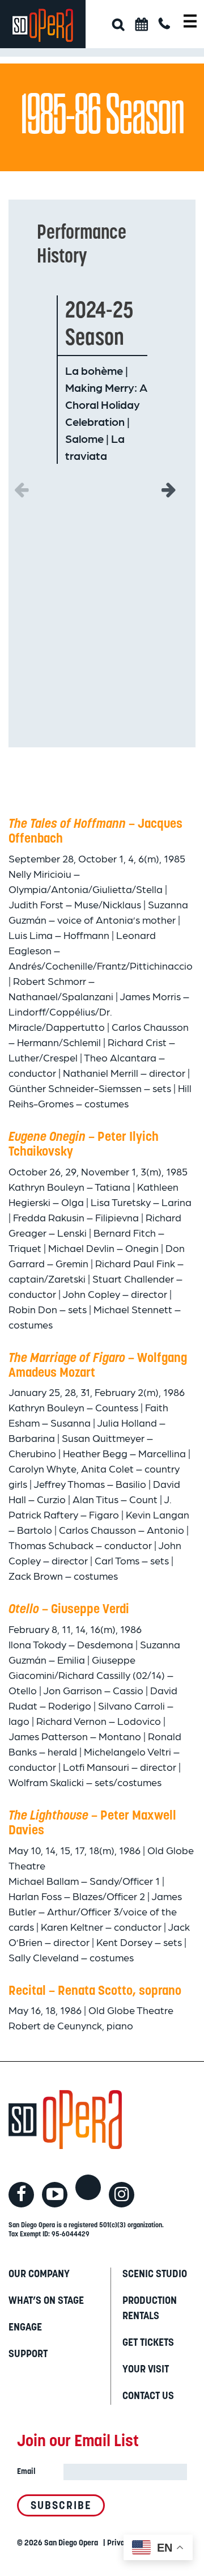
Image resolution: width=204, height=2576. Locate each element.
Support (28, 2355)
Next (169, 487)
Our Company (39, 2275)
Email (26, 2472)
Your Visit (146, 2370)
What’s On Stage (46, 2302)
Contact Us (148, 2397)
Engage (25, 2328)
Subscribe (61, 2507)
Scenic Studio (155, 2275)
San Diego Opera (71, 2543)
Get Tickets (148, 2344)
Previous (21, 487)
